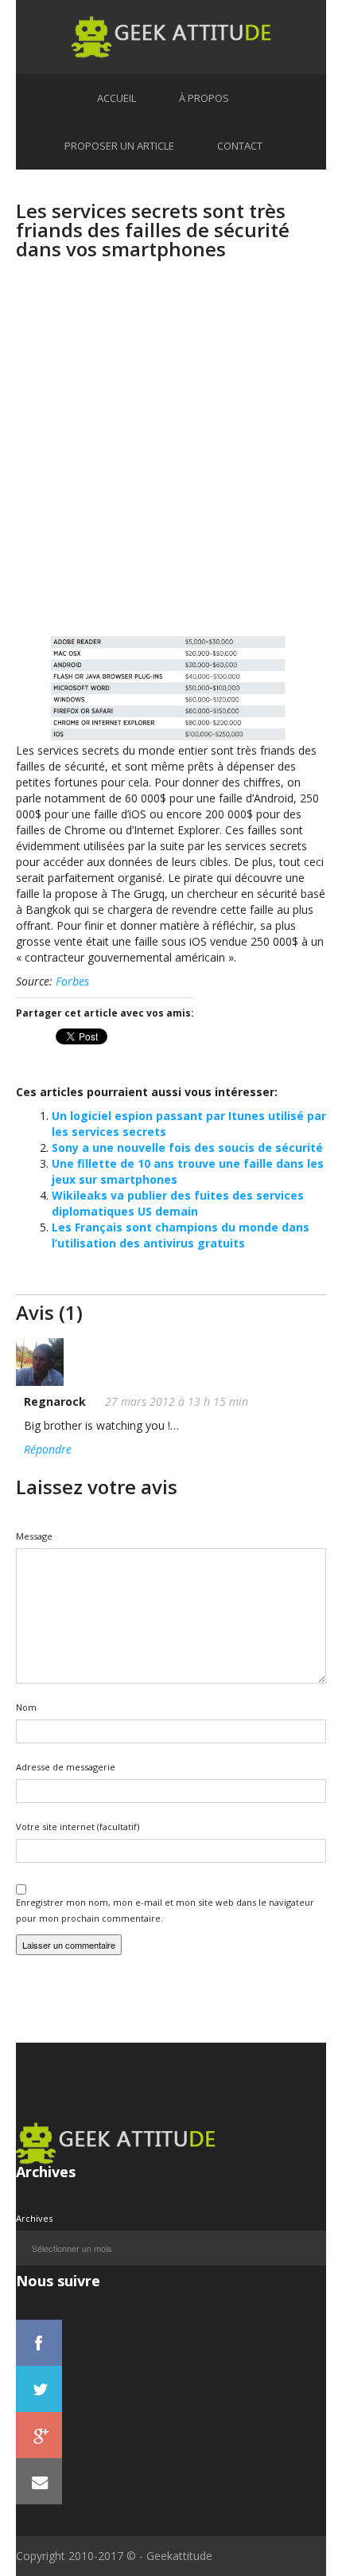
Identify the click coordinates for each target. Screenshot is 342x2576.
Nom (26, 1707)
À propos (204, 98)
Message (34, 1536)
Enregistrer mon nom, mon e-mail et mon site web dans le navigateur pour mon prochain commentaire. (165, 1910)
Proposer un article (119, 146)
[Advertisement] (171, 462)
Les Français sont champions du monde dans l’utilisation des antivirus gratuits (181, 1235)
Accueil (117, 98)
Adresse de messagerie (66, 1767)
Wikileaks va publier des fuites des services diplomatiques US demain (178, 1203)
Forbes (72, 981)
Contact (240, 146)
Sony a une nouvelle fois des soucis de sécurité (187, 1147)
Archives (34, 2218)
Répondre (48, 1449)
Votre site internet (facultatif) (78, 1827)
